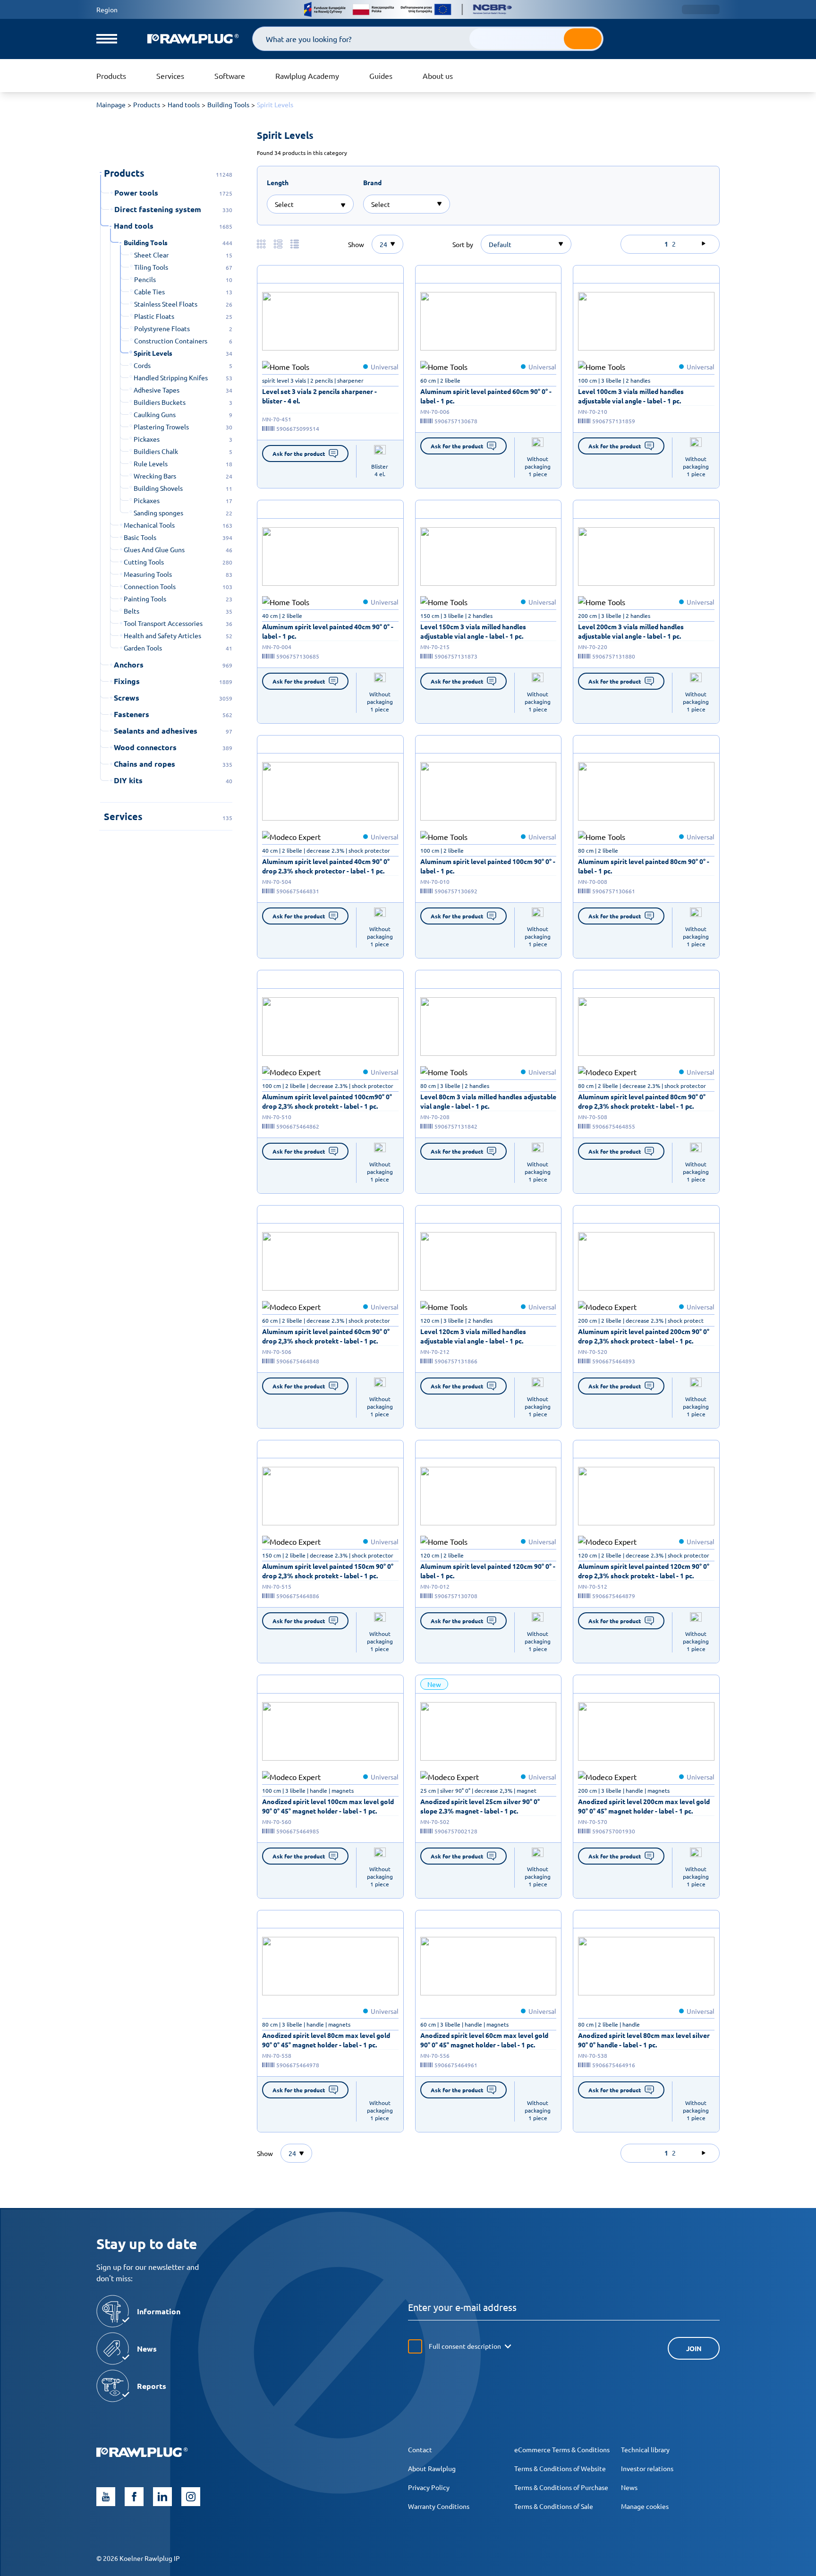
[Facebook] (134, 2497)
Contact (420, 2449)
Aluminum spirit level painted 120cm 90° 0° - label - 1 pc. (488, 1571)
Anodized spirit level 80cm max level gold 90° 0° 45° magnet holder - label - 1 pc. (326, 2040)
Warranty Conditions (439, 2506)
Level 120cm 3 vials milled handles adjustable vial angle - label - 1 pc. (473, 1336)
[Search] (583, 39)
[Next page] (704, 244)
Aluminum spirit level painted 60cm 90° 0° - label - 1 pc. (486, 396)
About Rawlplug (432, 2468)
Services (170, 76)
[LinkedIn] (162, 2497)
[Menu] (107, 39)
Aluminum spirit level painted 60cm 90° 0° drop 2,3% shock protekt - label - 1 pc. (326, 1336)
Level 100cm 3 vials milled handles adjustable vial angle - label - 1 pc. (631, 396)
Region (107, 9)
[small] (330, 321)
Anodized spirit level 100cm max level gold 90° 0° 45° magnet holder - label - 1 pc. (328, 1806)
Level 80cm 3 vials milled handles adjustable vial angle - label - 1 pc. (488, 1101)
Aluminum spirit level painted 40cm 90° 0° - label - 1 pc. (328, 631)
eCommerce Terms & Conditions (562, 2449)
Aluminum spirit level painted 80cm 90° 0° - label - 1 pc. (644, 866)
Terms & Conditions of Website (560, 2468)
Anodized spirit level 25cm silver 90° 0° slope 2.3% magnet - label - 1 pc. (480, 1806)
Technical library (645, 2449)
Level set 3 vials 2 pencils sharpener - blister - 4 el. (319, 396)
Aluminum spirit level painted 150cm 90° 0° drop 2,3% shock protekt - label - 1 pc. (328, 1571)
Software (230, 76)
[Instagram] (191, 2497)
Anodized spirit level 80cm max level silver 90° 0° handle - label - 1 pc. (644, 2040)
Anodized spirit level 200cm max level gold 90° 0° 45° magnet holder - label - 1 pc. (644, 1806)
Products (111, 76)
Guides (381, 76)
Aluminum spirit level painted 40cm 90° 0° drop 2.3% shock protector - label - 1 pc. (326, 866)
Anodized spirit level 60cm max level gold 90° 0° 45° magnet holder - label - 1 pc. (484, 2040)
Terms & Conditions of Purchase (561, 2487)
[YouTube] (106, 2497)
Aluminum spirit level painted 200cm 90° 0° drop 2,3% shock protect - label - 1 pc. (644, 1336)
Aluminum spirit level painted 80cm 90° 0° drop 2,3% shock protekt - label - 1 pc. (642, 1101)
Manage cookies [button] (645, 2506)
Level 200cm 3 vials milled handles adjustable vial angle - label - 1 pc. (631, 631)
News (629, 2487)
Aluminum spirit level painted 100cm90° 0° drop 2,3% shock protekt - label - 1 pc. (327, 1101)
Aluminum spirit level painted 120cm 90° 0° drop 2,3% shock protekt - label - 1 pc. (644, 1571)
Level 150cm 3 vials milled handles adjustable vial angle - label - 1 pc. (473, 631)
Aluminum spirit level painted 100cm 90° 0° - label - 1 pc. (488, 866)
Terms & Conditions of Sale (554, 2506)
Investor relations (647, 2468)
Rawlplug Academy (307, 76)
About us (438, 76)
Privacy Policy (429, 2487)
